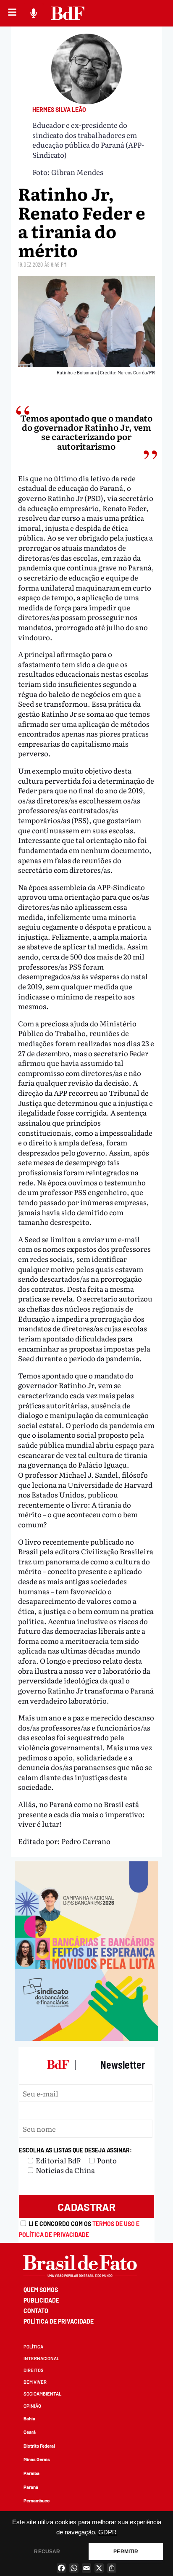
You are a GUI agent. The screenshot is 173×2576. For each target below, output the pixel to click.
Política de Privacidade (59, 2321)
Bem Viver (35, 2382)
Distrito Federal (39, 2446)
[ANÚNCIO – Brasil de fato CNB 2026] (86, 2038)
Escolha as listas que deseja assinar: (75, 2150)
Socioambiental (42, 2394)
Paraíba (31, 2473)
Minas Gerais (37, 2459)
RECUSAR (47, 2552)
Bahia (29, 2418)
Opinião (32, 2406)
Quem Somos (41, 2290)
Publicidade (41, 2300)
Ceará (30, 2432)
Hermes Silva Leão (59, 110)
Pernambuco (37, 2500)
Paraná (31, 2487)
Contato (36, 2311)
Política (33, 2347)
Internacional (41, 2358)
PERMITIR (126, 2552)
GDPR (107, 2532)
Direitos (34, 2370)
